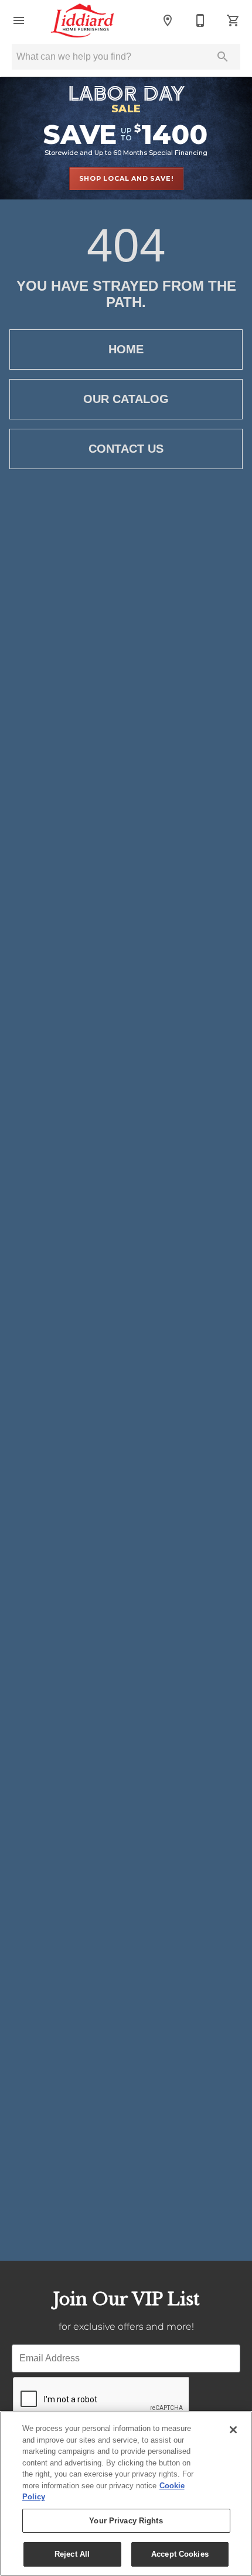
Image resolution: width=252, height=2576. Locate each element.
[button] (19, 20)
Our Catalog (126, 399)
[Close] (233, 2430)
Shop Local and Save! (126, 178)
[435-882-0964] (200, 20)
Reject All (72, 2554)
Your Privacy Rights (126, 2521)
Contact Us (126, 449)
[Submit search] (223, 57)
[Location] (168, 20)
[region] (126, 2494)
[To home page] (82, 20)
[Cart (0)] (233, 20)
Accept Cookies (180, 2554)
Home (126, 349)
